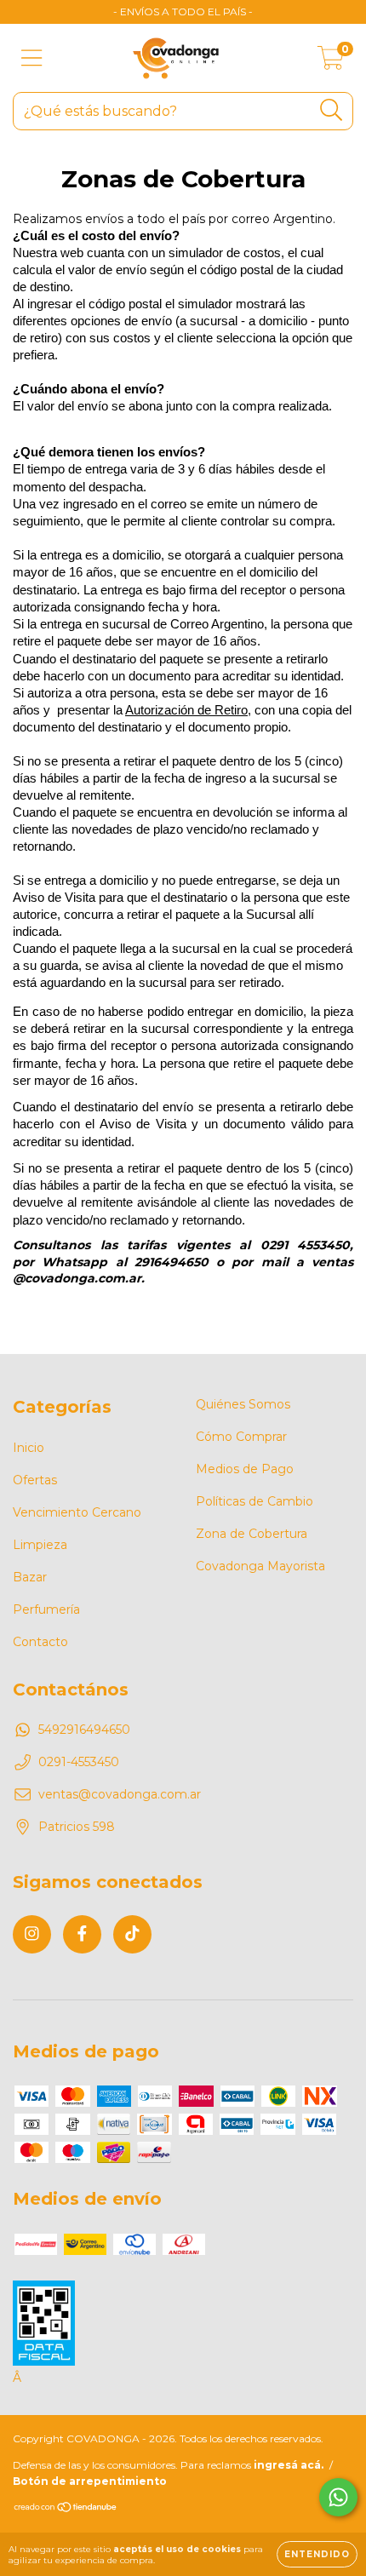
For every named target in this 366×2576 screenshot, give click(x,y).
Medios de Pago (245, 1469)
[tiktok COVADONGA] (132, 1934)
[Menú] (32, 58)
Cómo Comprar (241, 1437)
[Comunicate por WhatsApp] (338, 2497)
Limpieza (40, 1545)
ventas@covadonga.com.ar (120, 1794)
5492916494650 (84, 1730)
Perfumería (46, 1609)
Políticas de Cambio (254, 1501)
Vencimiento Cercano (77, 1512)
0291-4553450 (79, 1762)
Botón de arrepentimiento (90, 2481)
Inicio (29, 1448)
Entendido (317, 2554)
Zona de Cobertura (252, 1534)
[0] (331, 62)
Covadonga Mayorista (260, 1566)
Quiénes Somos (243, 1404)
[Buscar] (332, 110)
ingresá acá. (289, 2465)
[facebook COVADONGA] (82, 1934)
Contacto (40, 1642)
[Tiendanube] (66, 2509)
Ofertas (35, 1480)
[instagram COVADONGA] (32, 1934)
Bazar (30, 1577)
